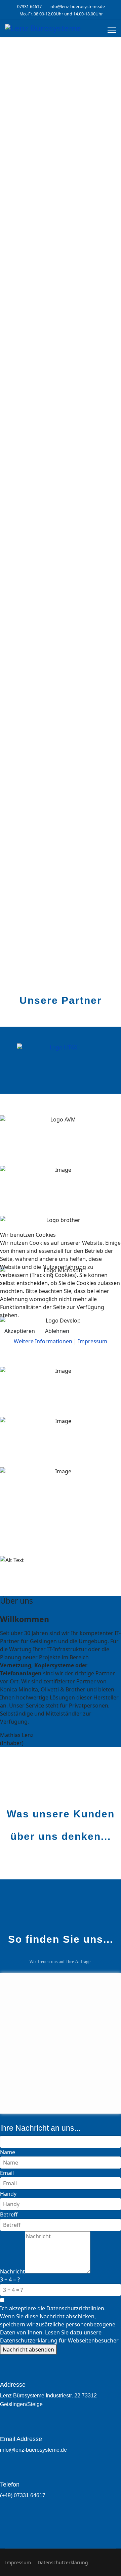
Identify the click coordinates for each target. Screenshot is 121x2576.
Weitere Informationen (43, 1341)
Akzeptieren (20, 1331)
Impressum (93, 1341)
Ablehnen (57, 1331)
